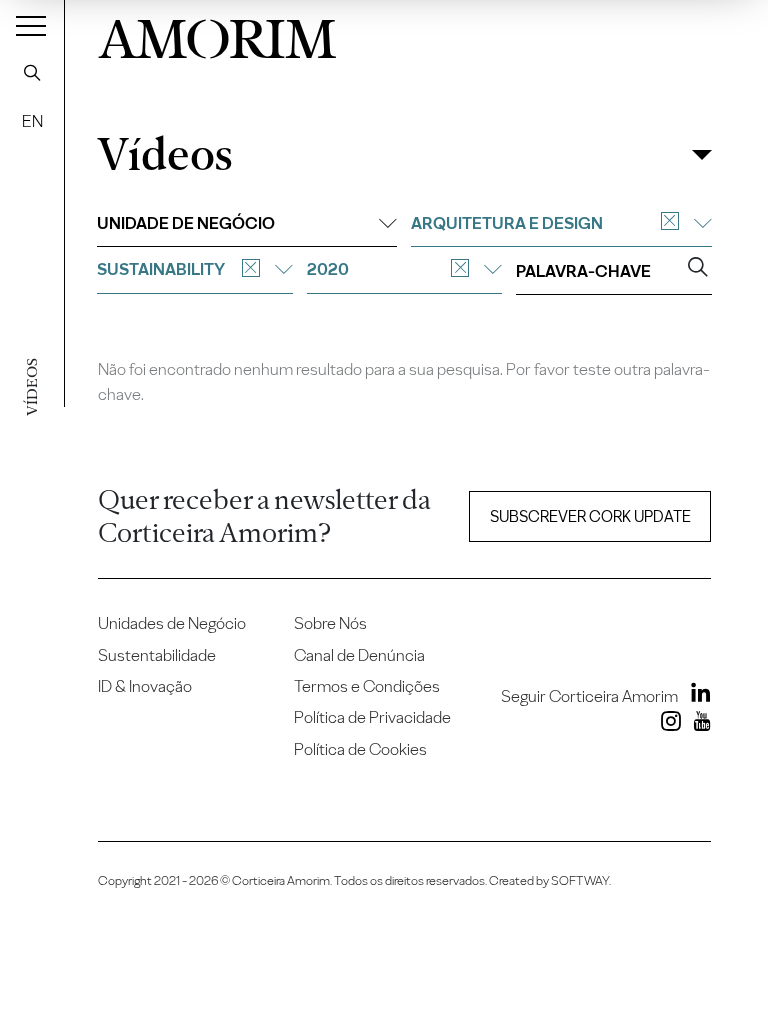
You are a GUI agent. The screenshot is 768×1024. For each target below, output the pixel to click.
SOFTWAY (580, 880)
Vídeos (164, 154)
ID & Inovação (145, 686)
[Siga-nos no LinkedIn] (696, 696)
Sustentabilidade (157, 655)
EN (32, 121)
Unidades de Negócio (172, 623)
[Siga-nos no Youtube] (697, 725)
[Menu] (31, 25)
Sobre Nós (330, 623)
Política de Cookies (360, 749)
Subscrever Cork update (590, 516)
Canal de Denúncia (359, 655)
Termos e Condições (367, 686)
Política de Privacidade (372, 717)
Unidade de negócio (186, 223)
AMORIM (217, 34)
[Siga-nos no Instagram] (667, 725)
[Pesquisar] (32, 72)
